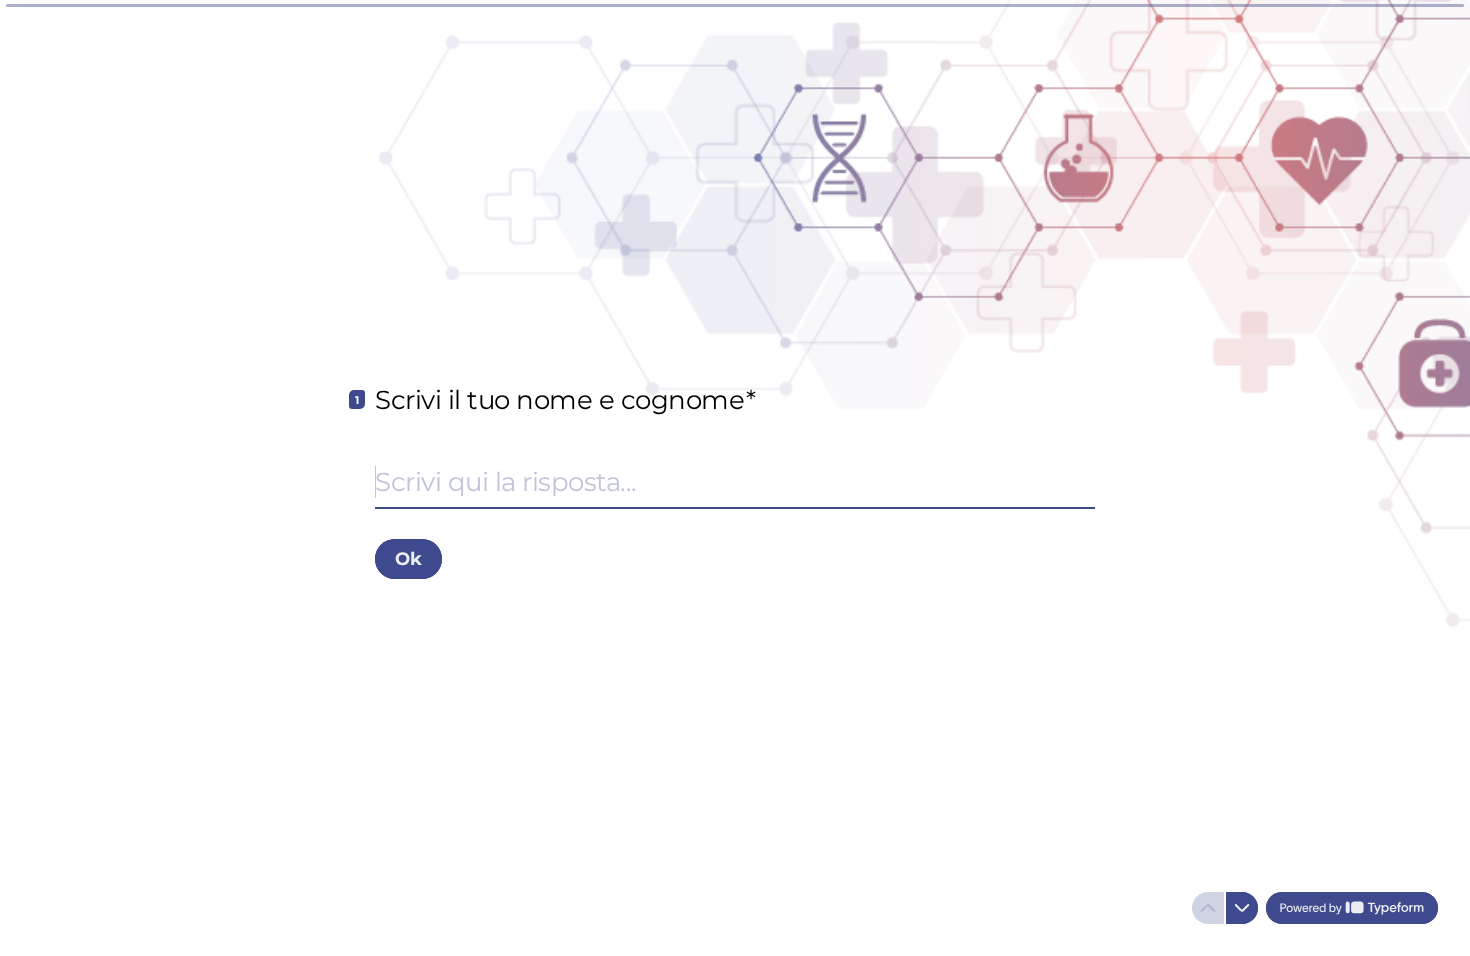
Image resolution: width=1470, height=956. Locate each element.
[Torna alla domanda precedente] (1208, 908)
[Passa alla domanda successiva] (1242, 908)
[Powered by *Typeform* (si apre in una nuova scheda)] (1352, 908)
